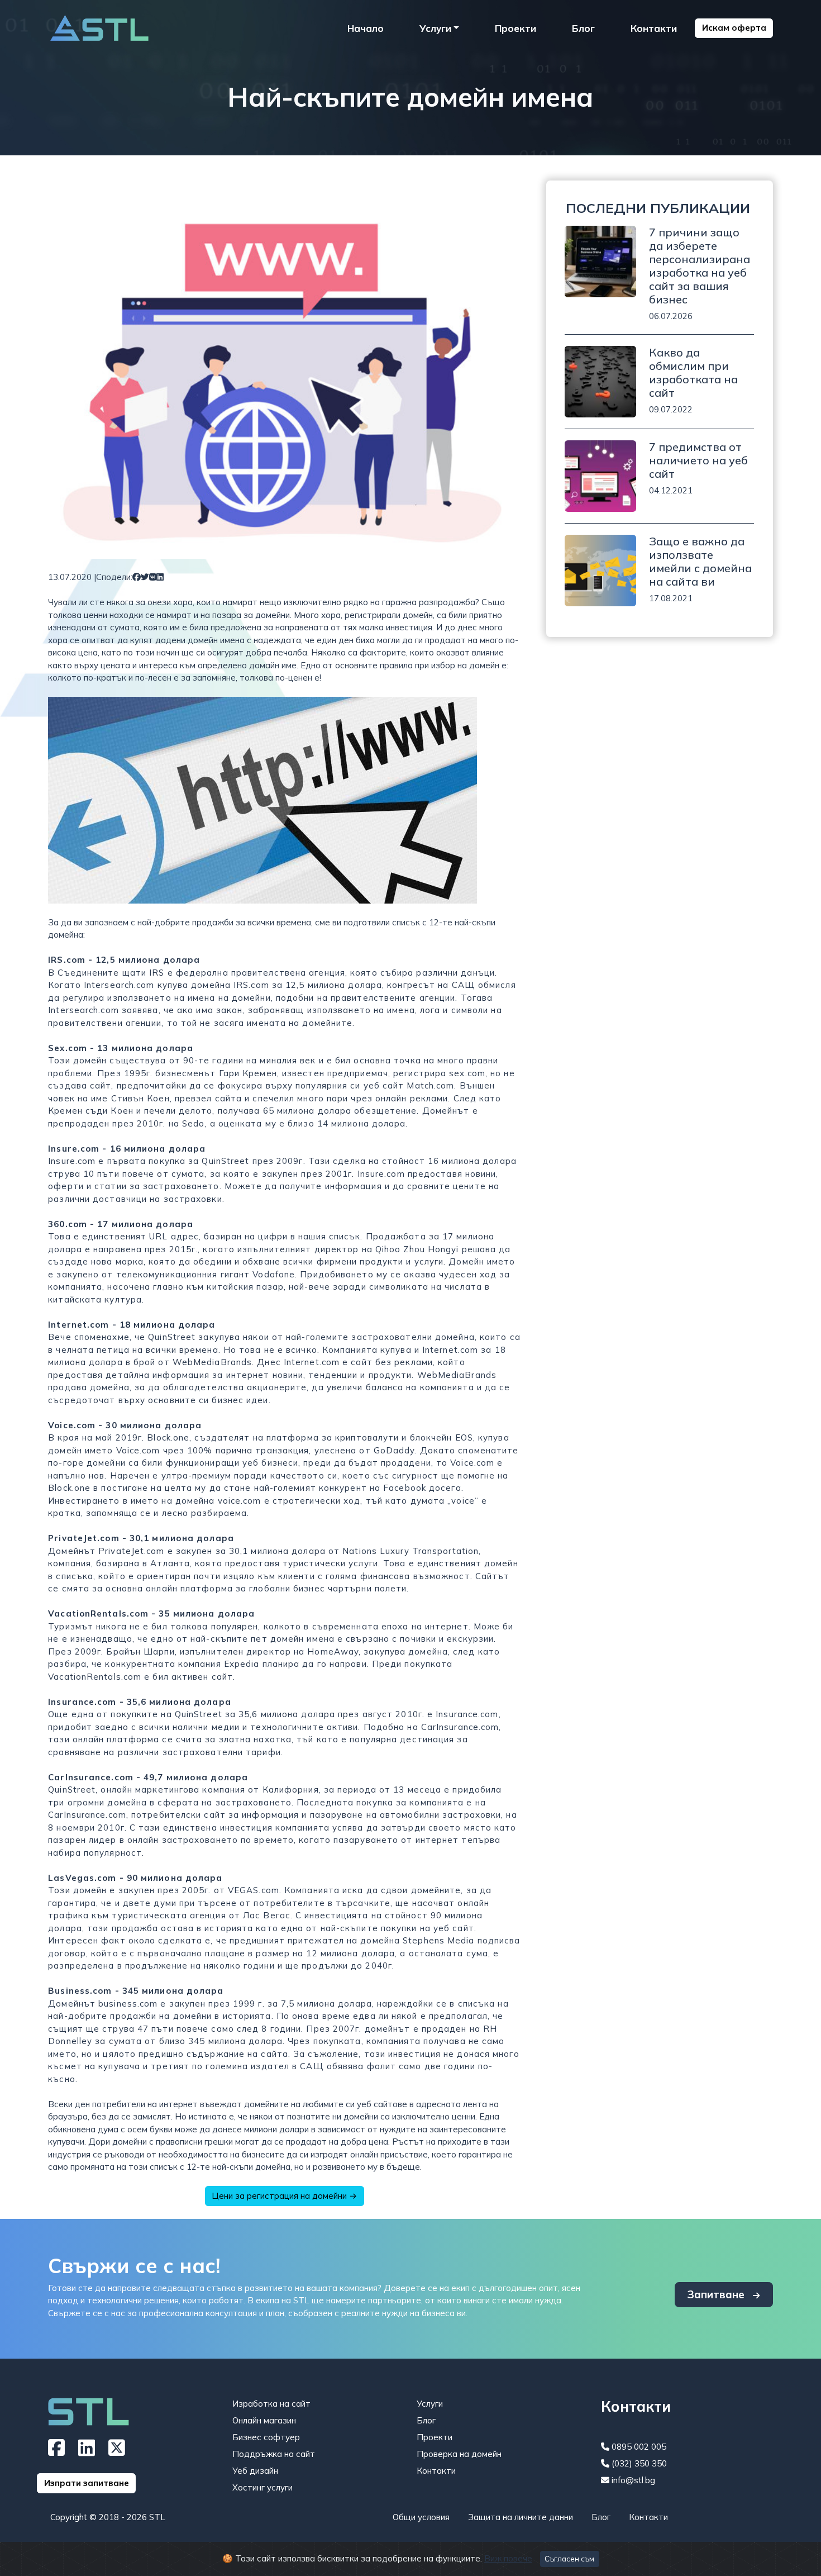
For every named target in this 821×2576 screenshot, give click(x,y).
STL (157, 2517)
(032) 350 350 (638, 2463)
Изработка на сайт (271, 2404)
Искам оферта (734, 28)
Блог (583, 28)
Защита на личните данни (521, 2517)
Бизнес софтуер (266, 2437)
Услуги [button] (435, 28)
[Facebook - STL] (56, 2452)
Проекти (515, 28)
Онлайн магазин (264, 2420)
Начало (366, 28)
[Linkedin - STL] (87, 2452)
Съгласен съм (569, 2559)
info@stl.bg (632, 2480)
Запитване (717, 2294)
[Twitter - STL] (117, 2452)
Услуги (430, 2404)
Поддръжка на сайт (274, 2454)
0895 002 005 (638, 2447)
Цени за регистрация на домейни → (284, 2196)
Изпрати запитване (87, 2483)
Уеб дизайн (255, 2471)
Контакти (654, 28)
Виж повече (508, 2558)
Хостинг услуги (262, 2487)
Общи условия (421, 2517)
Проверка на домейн (459, 2454)
